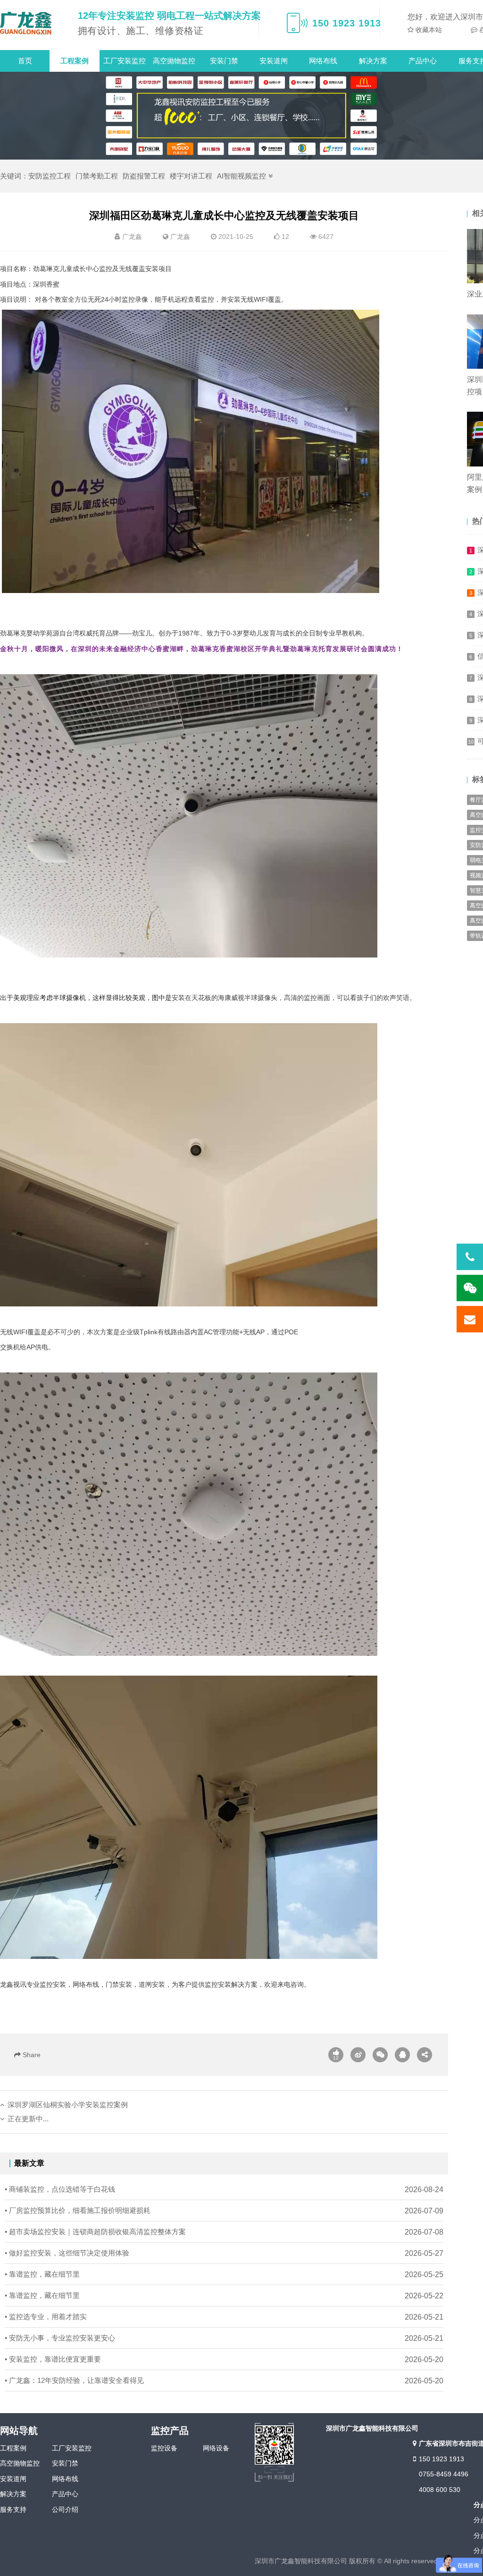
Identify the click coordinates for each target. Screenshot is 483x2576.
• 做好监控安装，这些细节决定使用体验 (67, 2253)
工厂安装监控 (125, 61)
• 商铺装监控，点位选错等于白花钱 (60, 2189)
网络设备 (216, 2448)
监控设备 (164, 2448)
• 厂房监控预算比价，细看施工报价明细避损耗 (78, 2210)
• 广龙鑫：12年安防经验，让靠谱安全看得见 (74, 2380)
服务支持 (13, 2509)
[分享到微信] (380, 2055)
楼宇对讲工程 (191, 176)
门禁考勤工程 (97, 176)
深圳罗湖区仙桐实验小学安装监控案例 (68, 2105)
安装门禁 (224, 61)
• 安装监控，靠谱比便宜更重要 (53, 2359)
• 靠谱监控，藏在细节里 (42, 2274)
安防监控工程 (50, 176)
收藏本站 (428, 30)
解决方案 (373, 61)
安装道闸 (274, 61)
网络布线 (323, 61)
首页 (25, 61)
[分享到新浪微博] (358, 2055)
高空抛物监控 (174, 61)
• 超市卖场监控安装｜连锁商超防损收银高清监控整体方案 (95, 2232)
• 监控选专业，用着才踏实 (46, 2317)
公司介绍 (65, 2509)
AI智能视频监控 (241, 176)
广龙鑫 (180, 237)
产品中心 (423, 61)
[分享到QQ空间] (402, 2055)
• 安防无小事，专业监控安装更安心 (60, 2338)
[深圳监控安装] (26, 23)
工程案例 (75, 61)
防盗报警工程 (144, 176)
